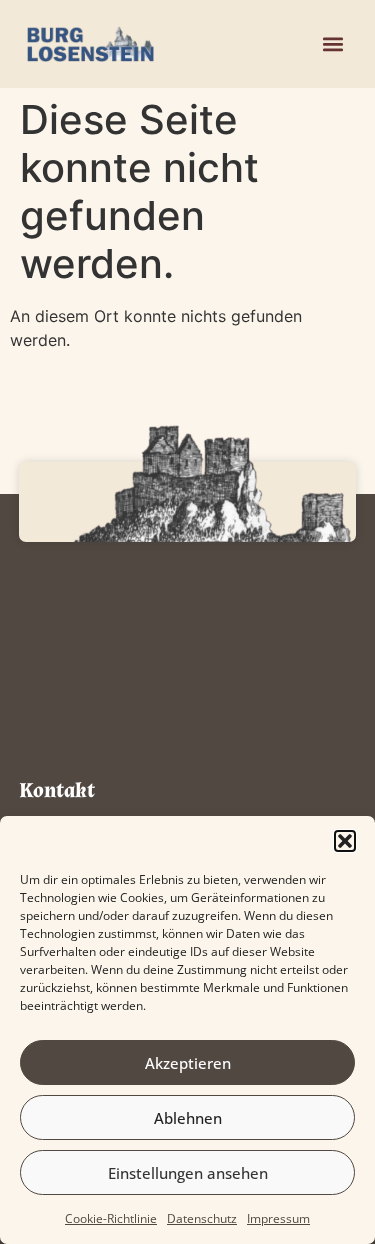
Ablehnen (188, 1118)
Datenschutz (202, 1218)
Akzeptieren (188, 1063)
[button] (345, 841)
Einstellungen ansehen (188, 1173)
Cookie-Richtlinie (111, 1218)
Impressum (278, 1218)
